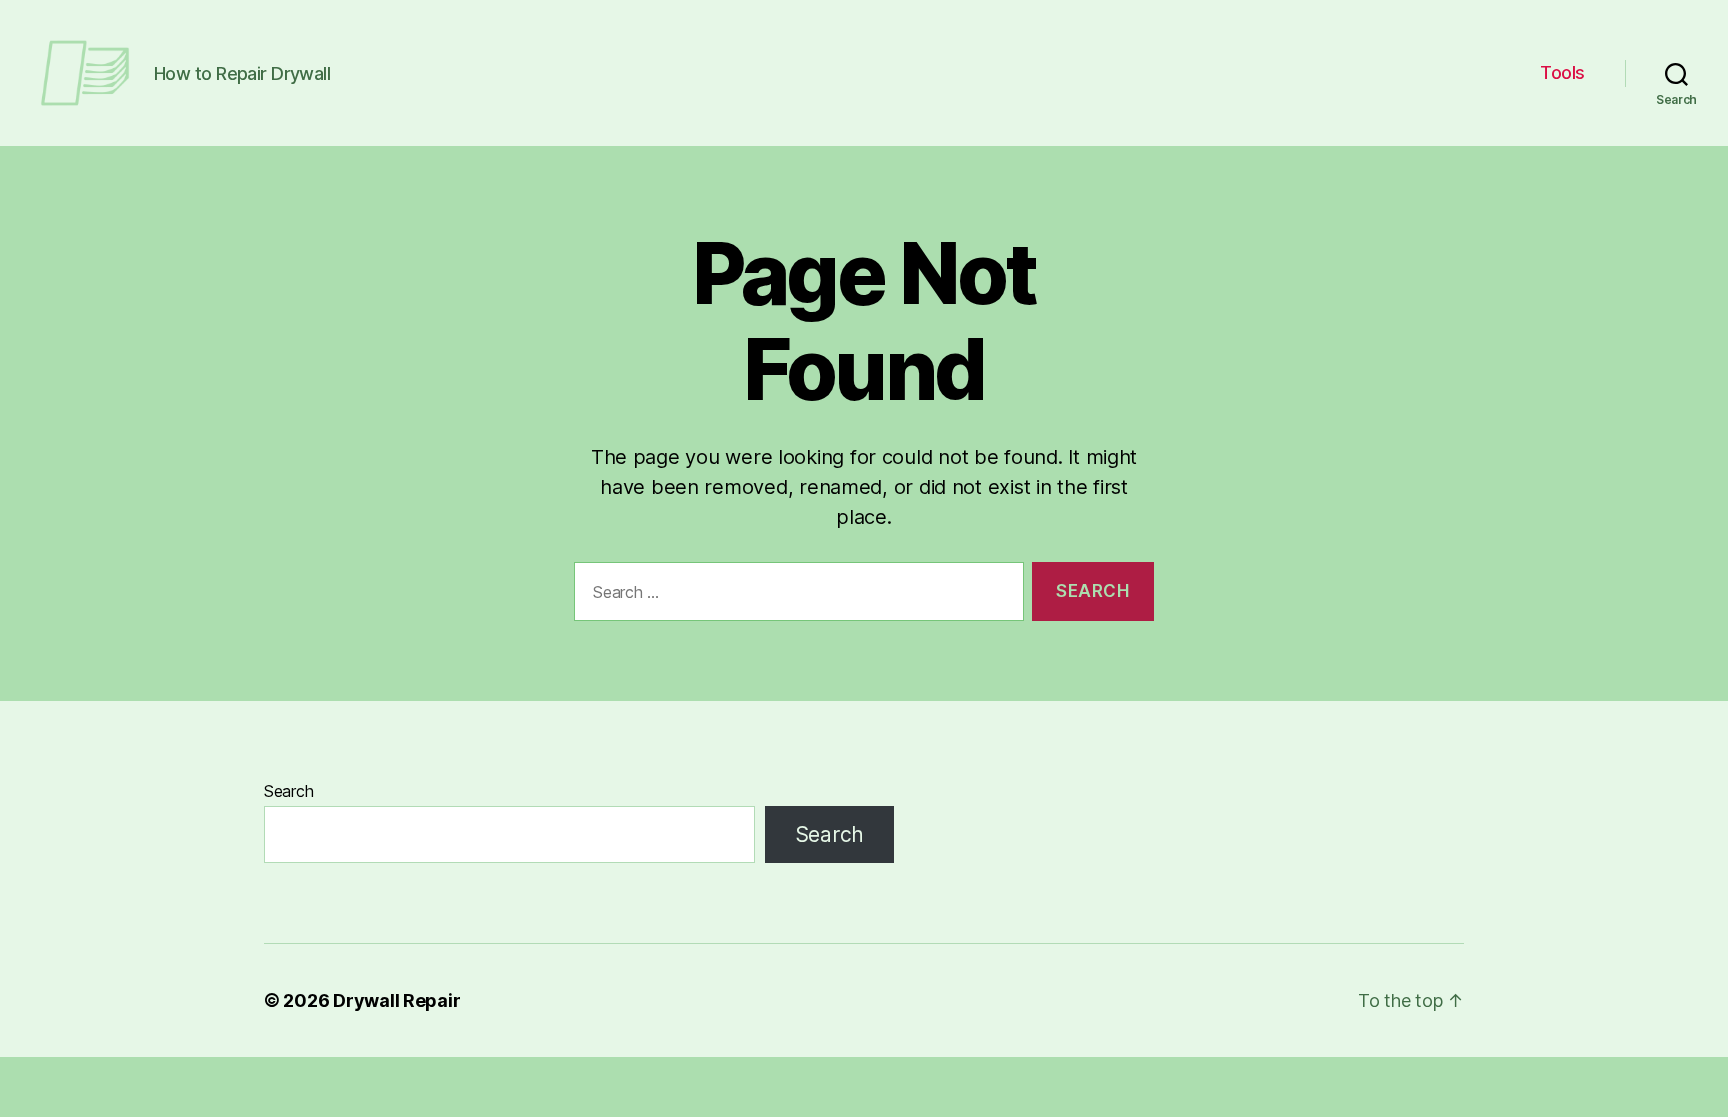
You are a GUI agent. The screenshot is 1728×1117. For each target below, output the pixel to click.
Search (288, 791)
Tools (1562, 72)
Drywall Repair (396, 1000)
